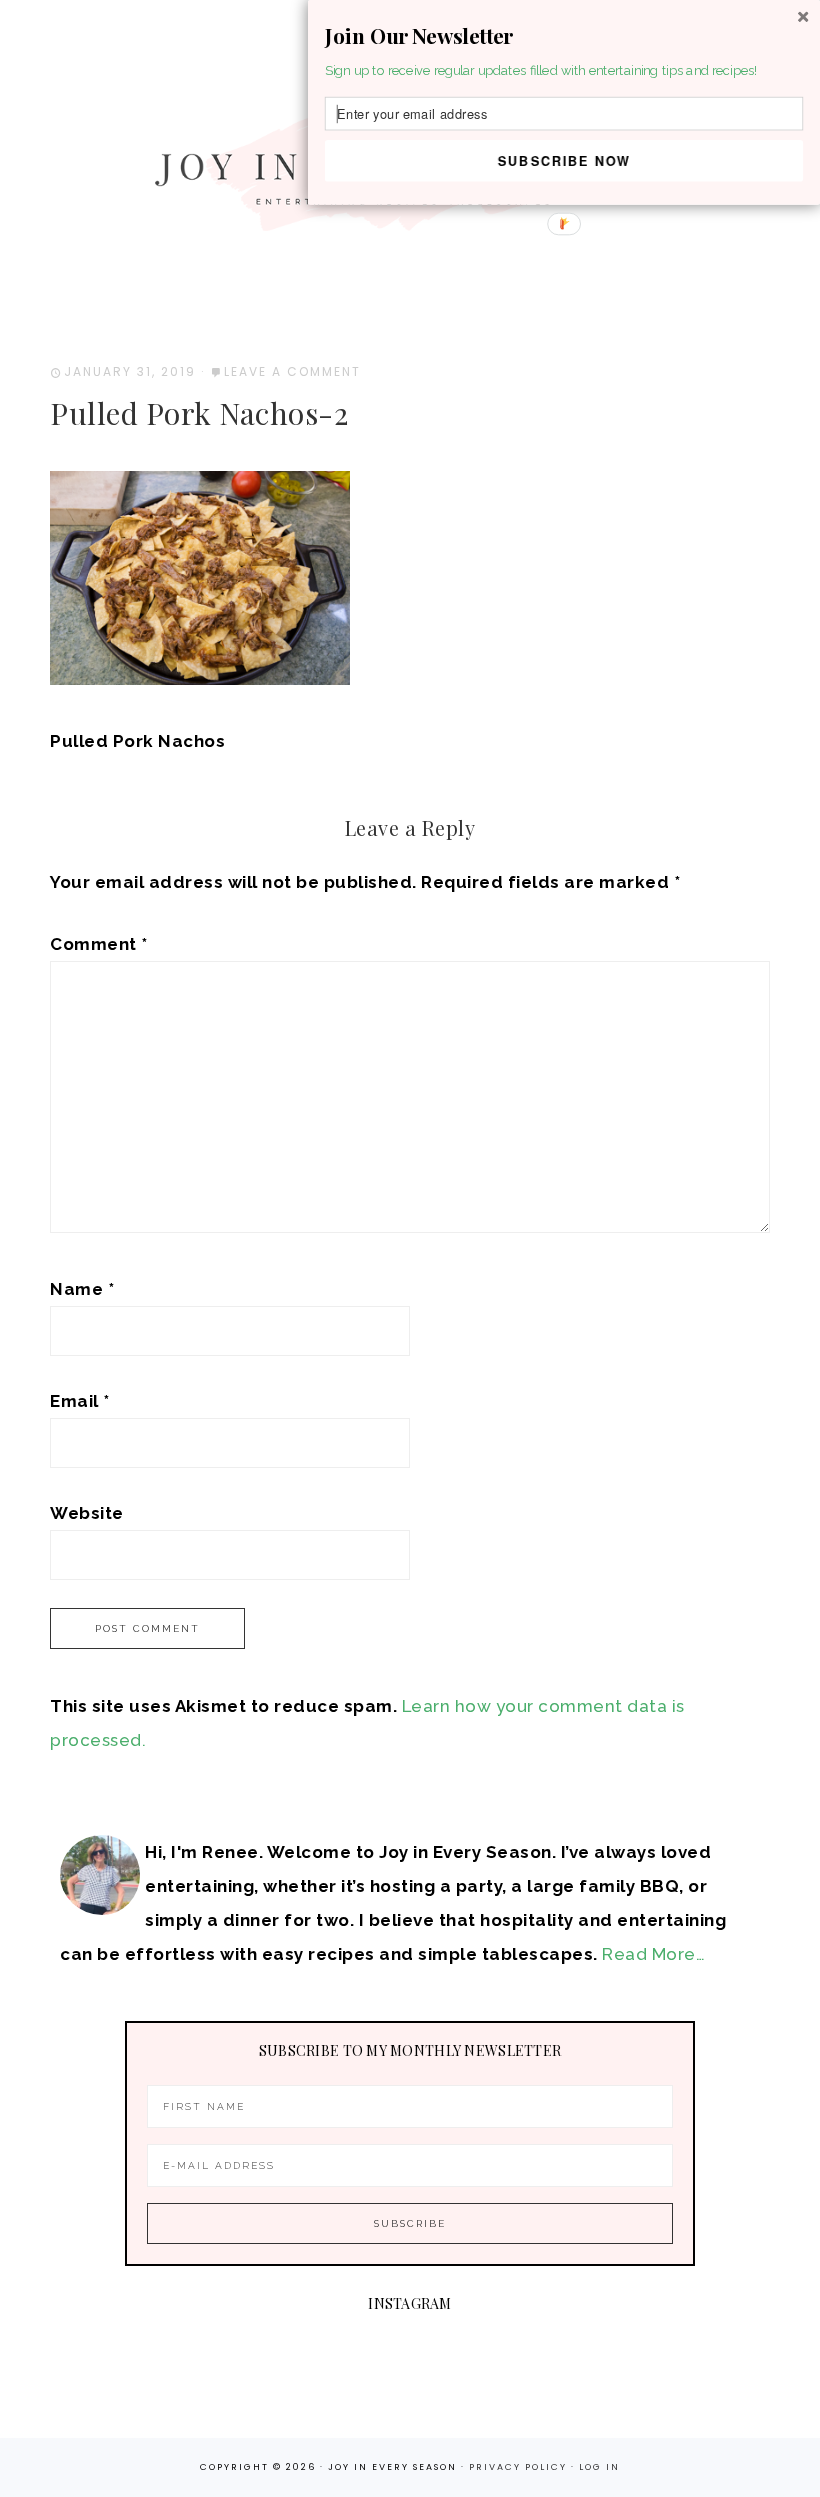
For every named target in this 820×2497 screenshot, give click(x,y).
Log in (599, 2467)
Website (87, 1513)
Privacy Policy (520, 2467)
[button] (564, 36)
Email (80, 1401)
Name (82, 1289)
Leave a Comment (292, 371)
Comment (99, 944)
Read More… (653, 1954)
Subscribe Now (564, 160)
